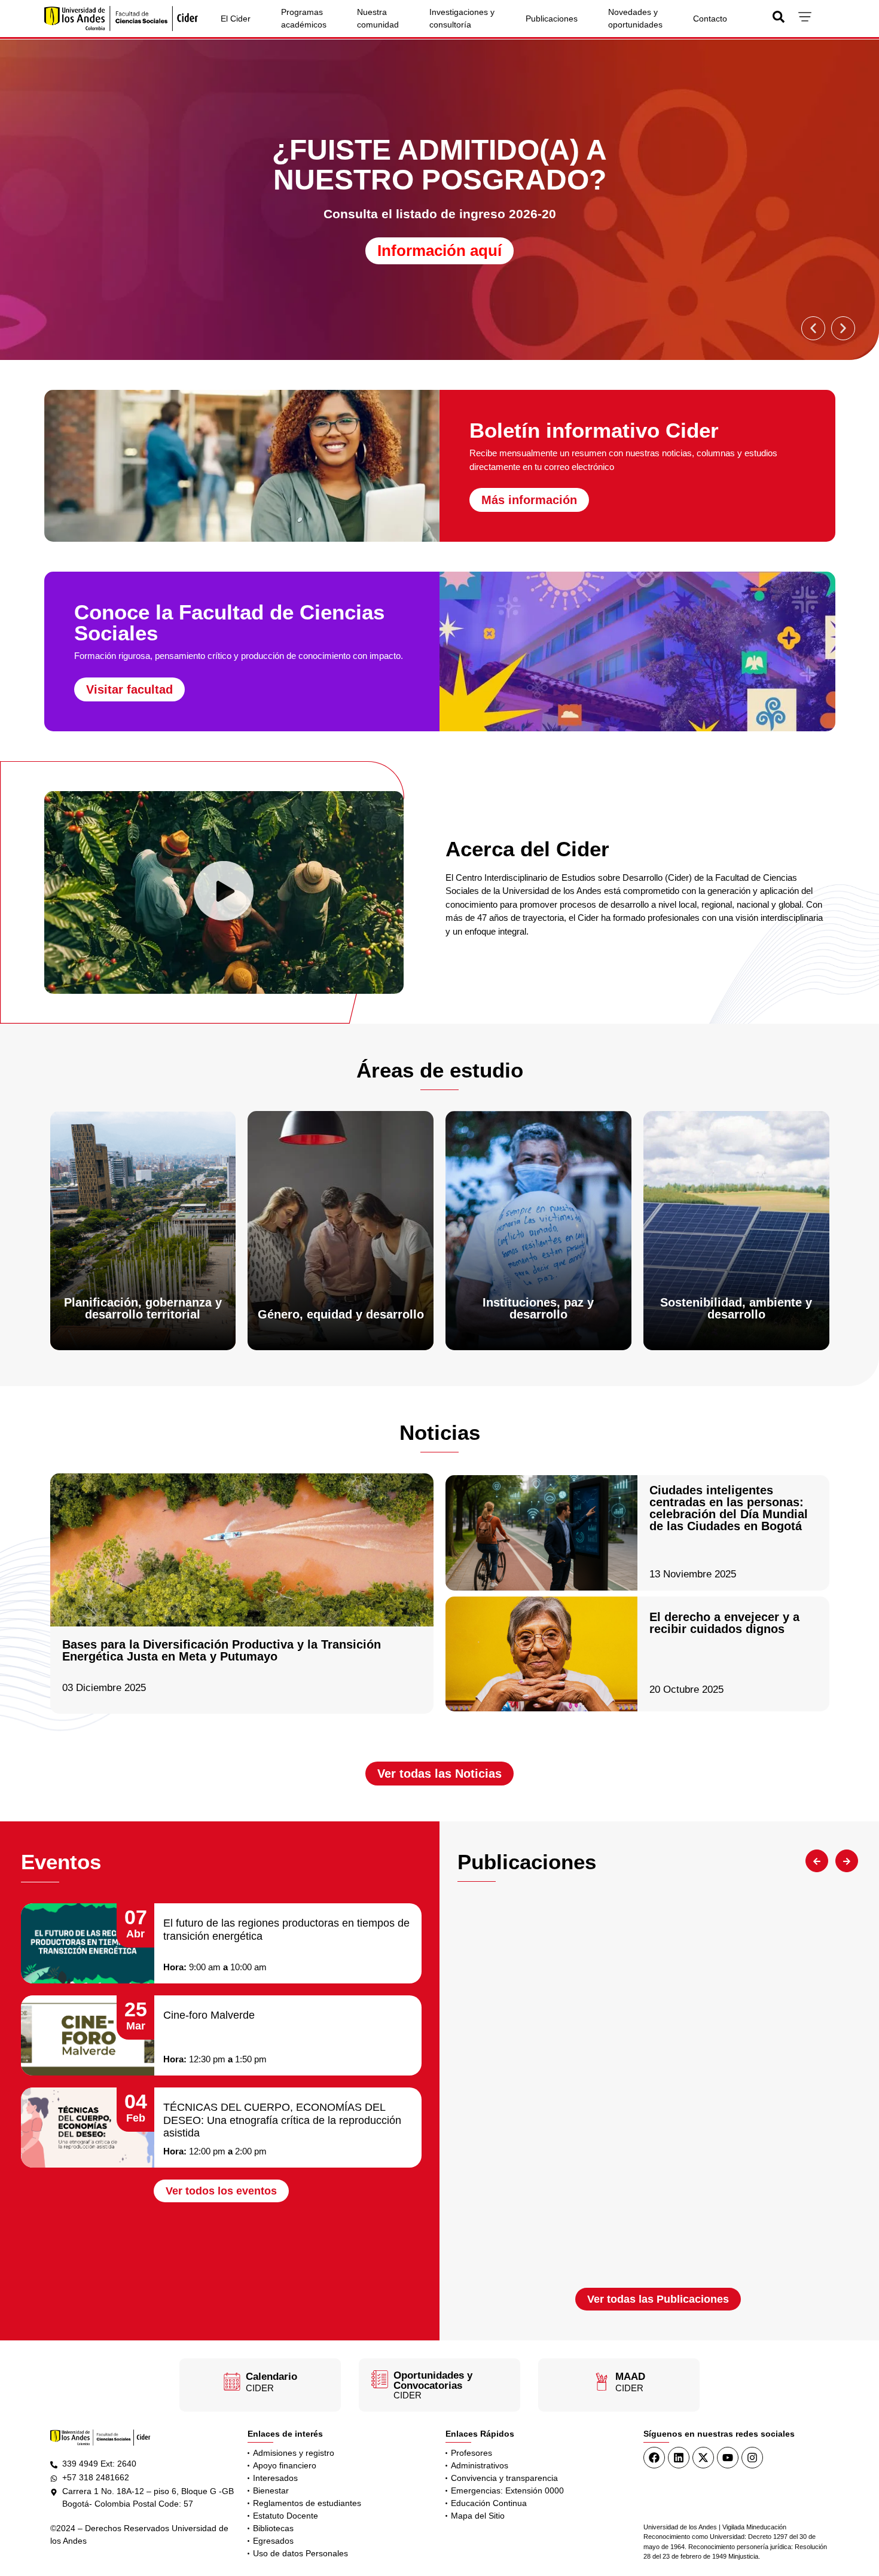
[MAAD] (602, 2382)
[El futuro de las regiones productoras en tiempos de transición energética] (88, 1943)
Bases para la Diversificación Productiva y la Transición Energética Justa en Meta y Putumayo (222, 1650)
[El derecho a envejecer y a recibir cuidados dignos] (541, 1654)
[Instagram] (752, 2458)
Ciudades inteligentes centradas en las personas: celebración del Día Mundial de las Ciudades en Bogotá (729, 1508)
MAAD (630, 2377)
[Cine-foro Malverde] (88, 2035)
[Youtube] (728, 2458)
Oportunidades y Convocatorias (433, 2380)
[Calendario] (232, 2382)
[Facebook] (654, 2458)
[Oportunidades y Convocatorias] (380, 2379)
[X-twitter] (703, 2458)
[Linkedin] (679, 2458)
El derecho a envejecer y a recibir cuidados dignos (724, 1623)
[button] (813, 328)
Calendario (271, 2377)
